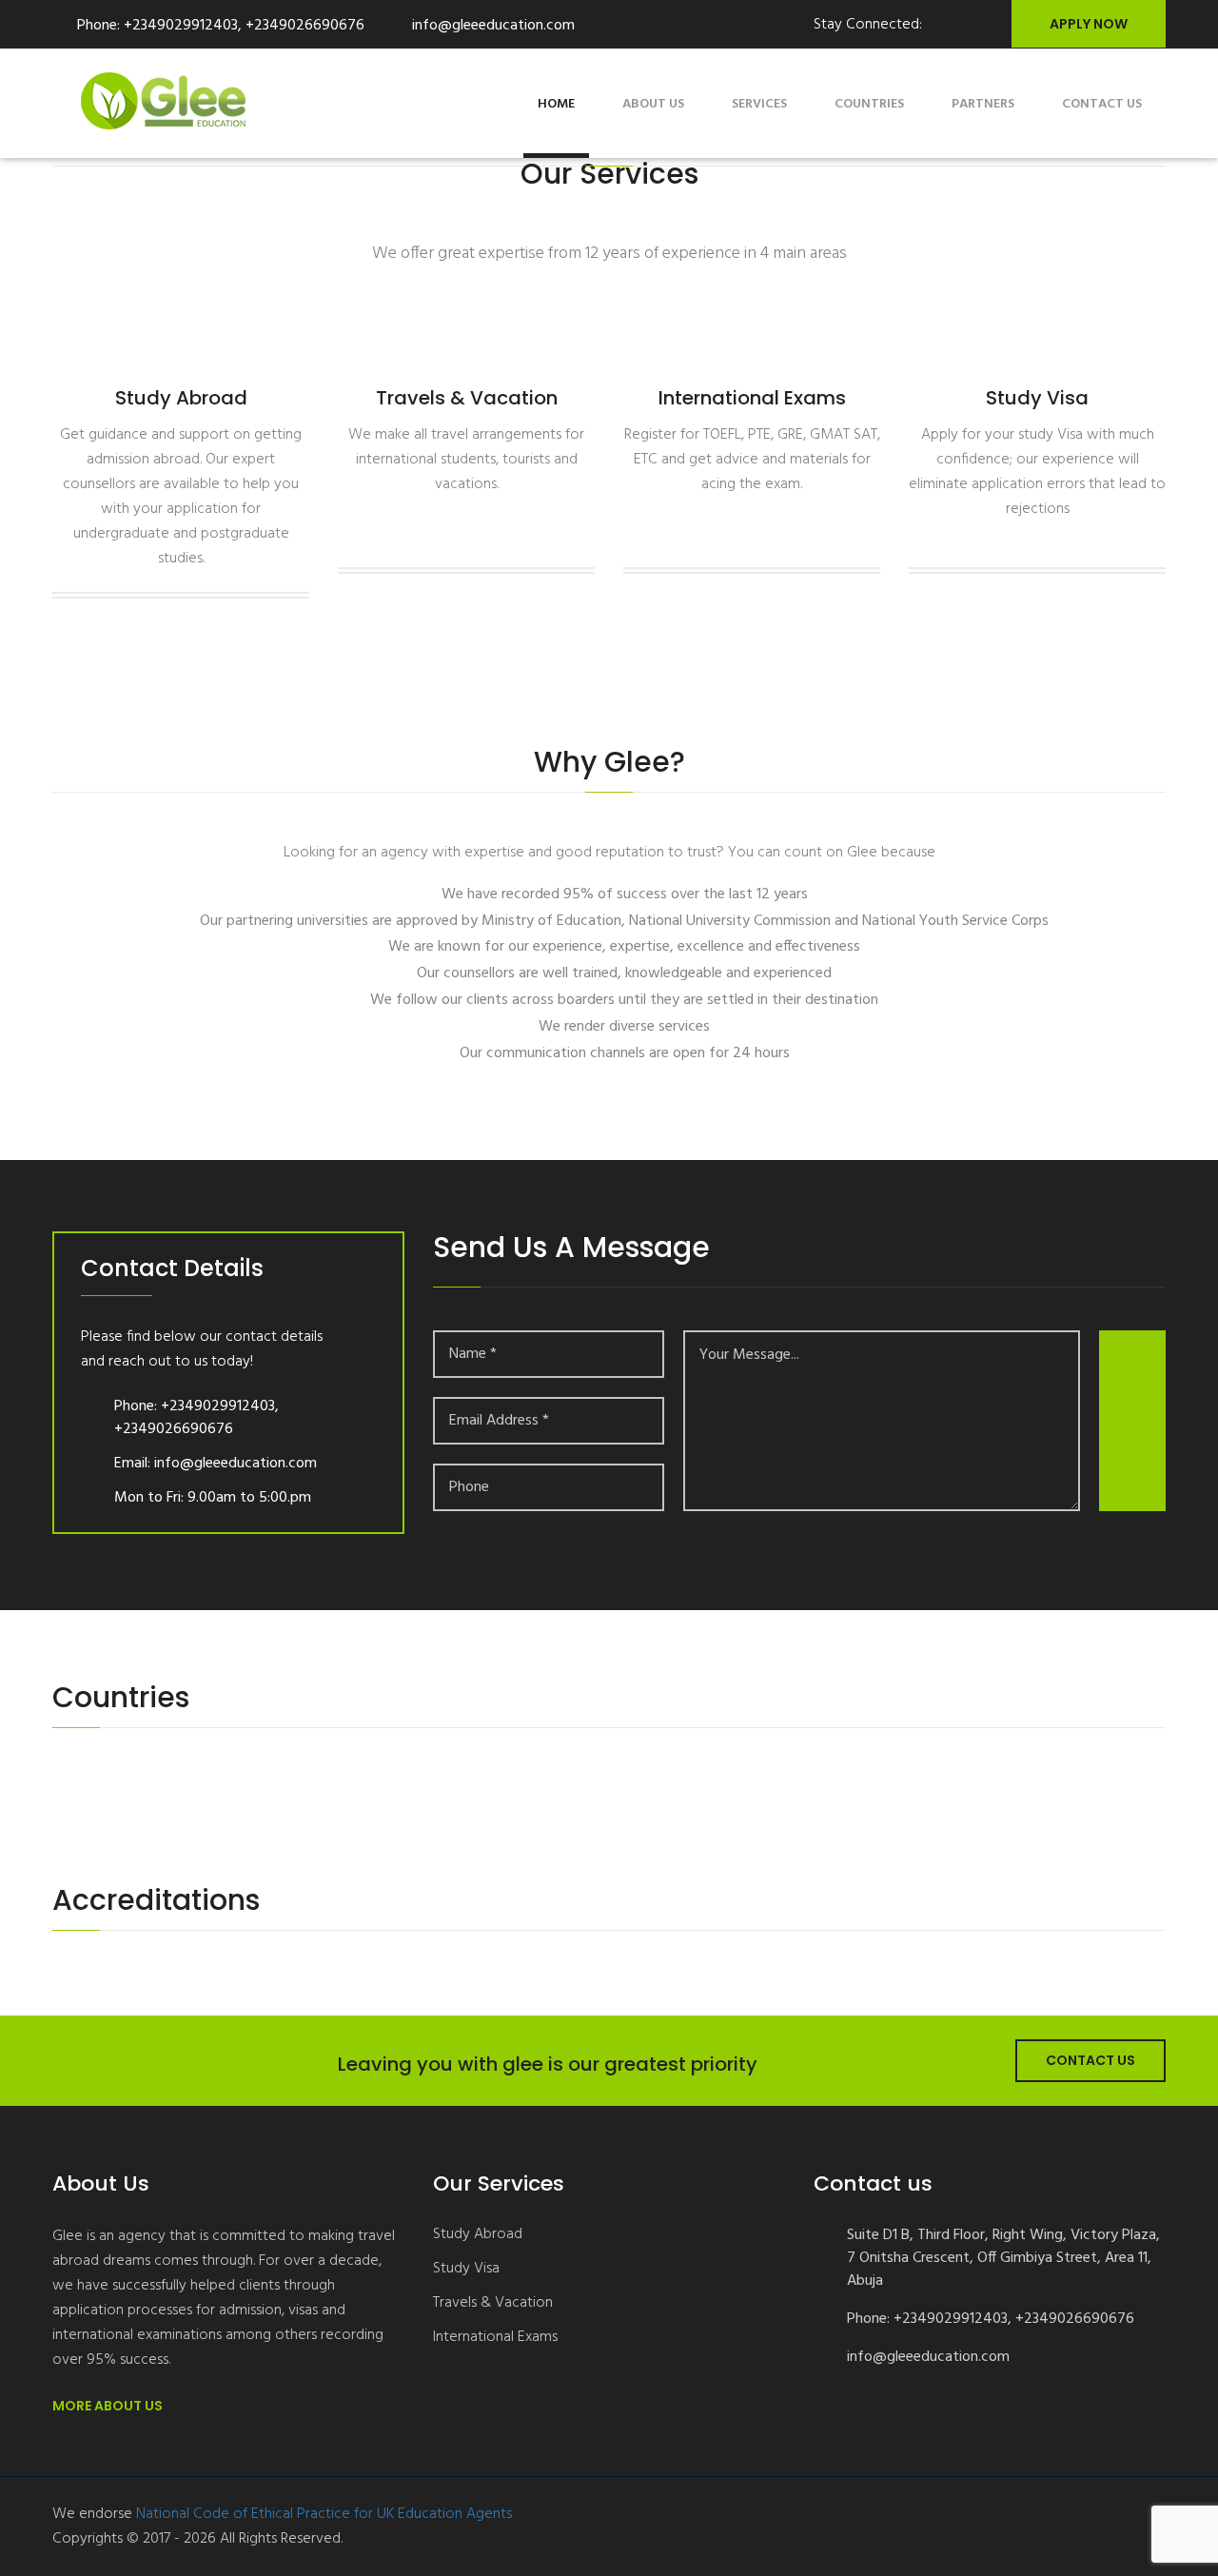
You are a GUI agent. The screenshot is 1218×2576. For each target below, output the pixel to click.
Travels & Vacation (493, 2303)
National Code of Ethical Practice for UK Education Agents (324, 2514)
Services (759, 104)
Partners (983, 104)
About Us (653, 104)
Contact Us (1090, 2060)
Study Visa (466, 2269)
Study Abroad (478, 2235)
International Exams (495, 2338)
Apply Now (1089, 24)
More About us (109, 2406)
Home (556, 104)
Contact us (1102, 104)
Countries (869, 104)
